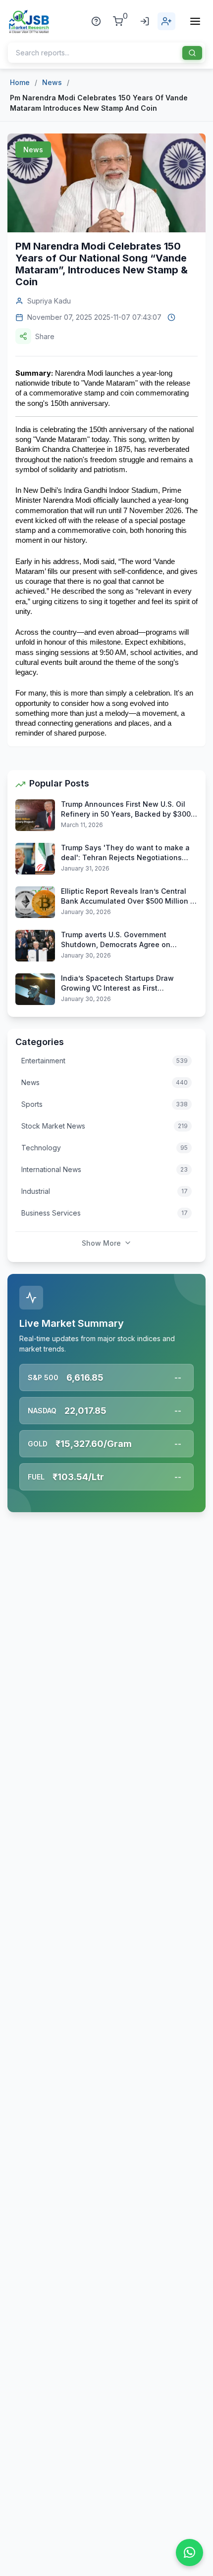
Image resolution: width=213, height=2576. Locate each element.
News (52, 82)
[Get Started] (166, 21)
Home (20, 82)
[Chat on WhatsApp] (189, 2553)
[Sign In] (145, 21)
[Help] (96, 21)
